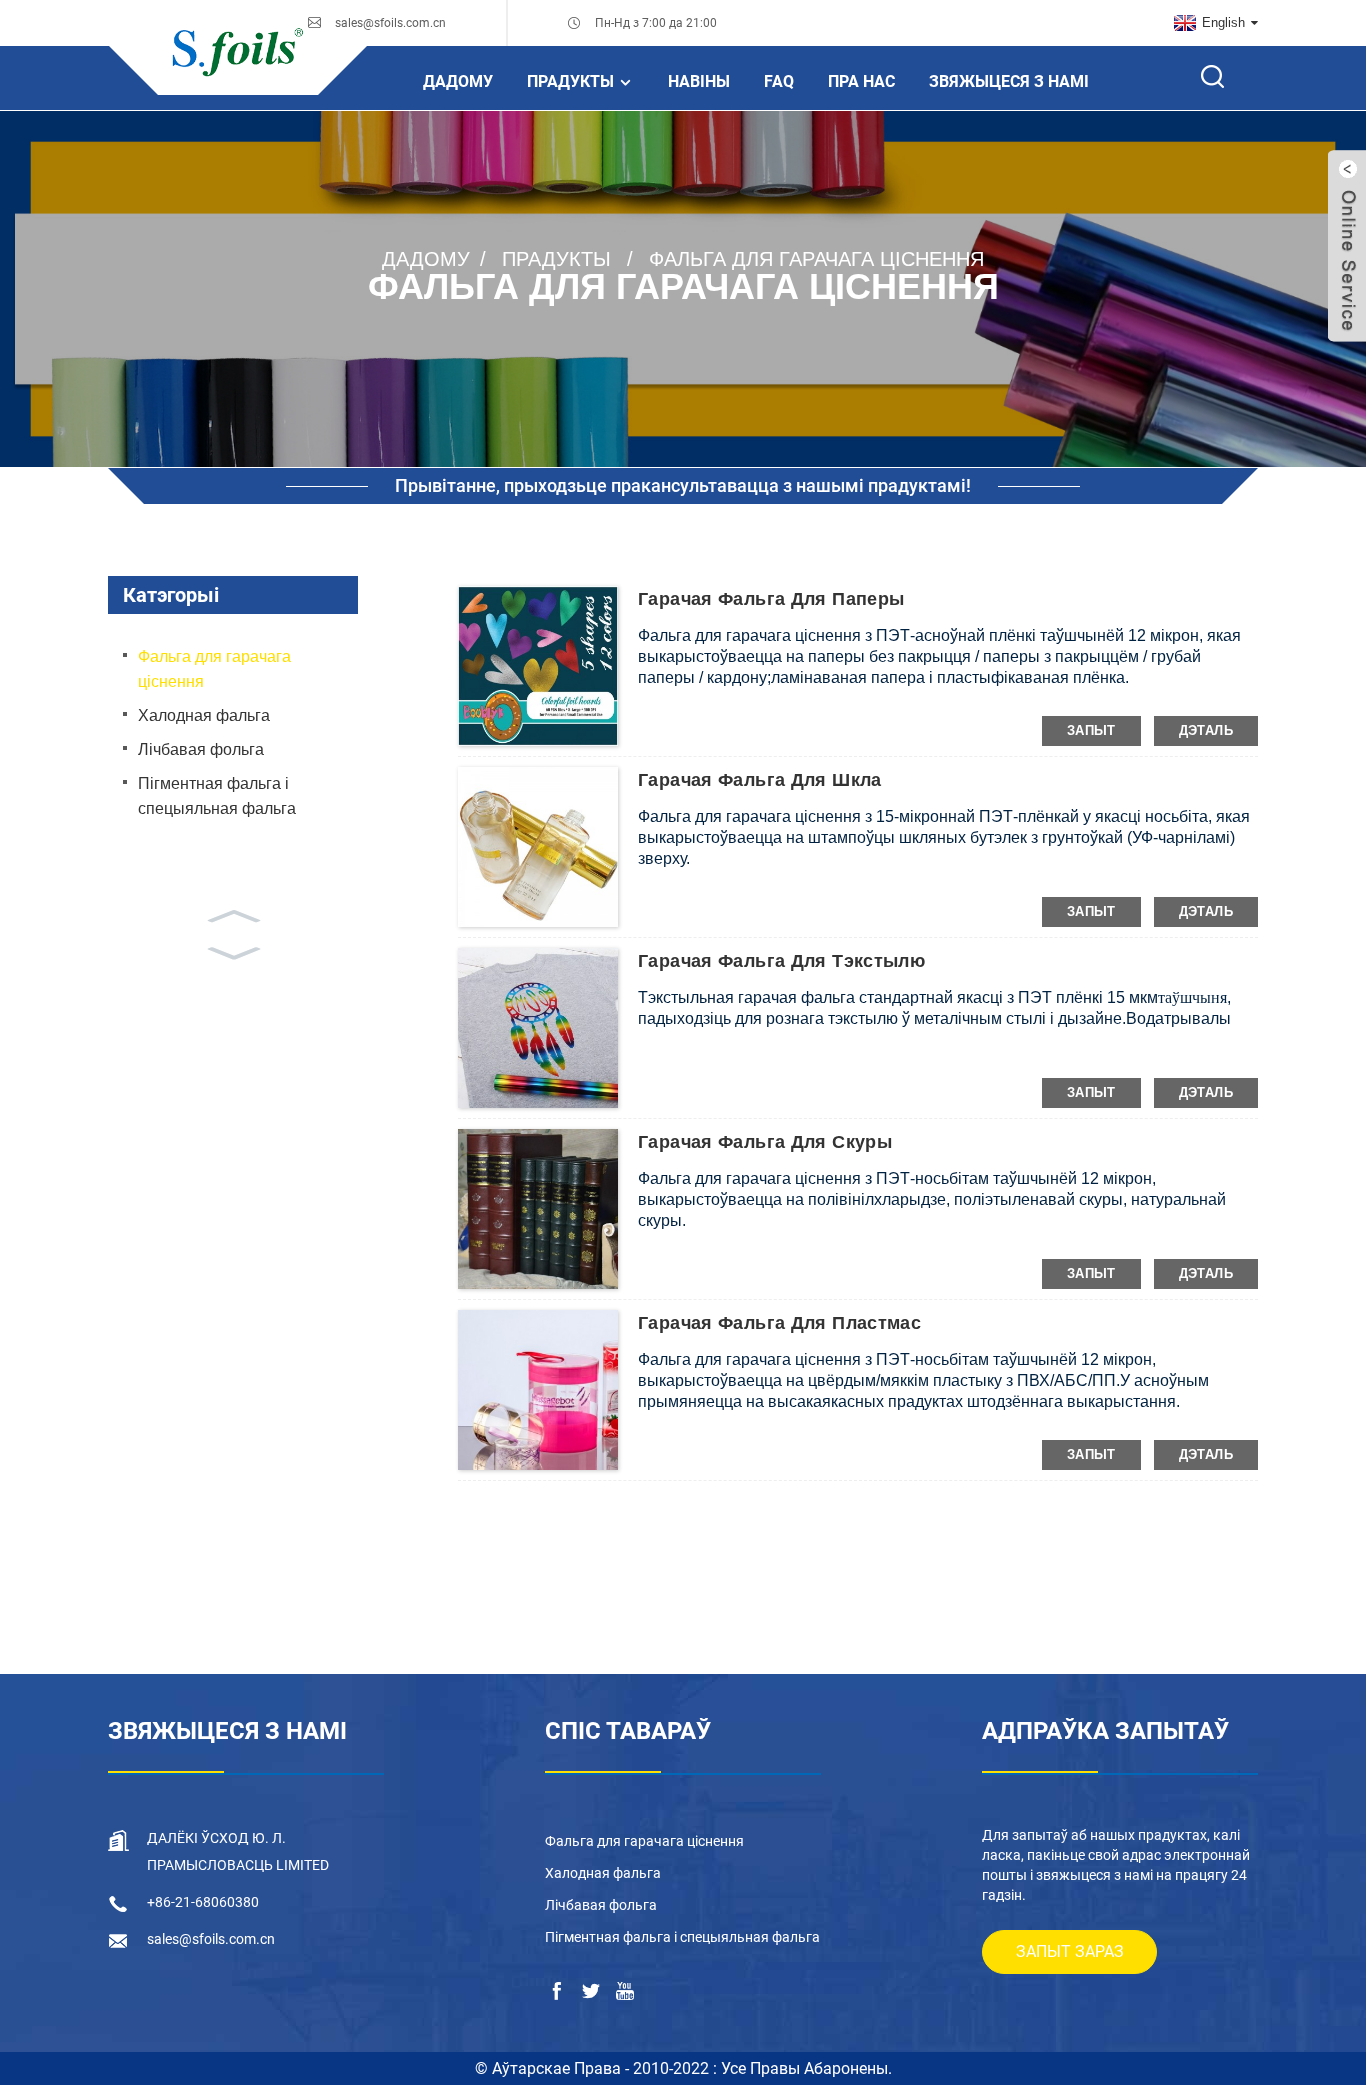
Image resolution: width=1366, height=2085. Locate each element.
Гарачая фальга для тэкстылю (781, 961)
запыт (1091, 730)
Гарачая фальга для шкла (760, 780)
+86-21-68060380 (203, 1902)
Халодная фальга (204, 715)
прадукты (570, 81)
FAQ (779, 81)
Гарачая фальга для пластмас (779, 1323)
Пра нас (861, 81)
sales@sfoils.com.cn (390, 23)
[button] (233, 914)
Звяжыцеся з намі (1009, 81)
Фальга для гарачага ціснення (816, 258)
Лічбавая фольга (201, 749)
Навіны (699, 81)
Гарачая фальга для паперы (771, 599)
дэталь (1206, 730)
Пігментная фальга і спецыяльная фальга (217, 796)
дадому (458, 81)
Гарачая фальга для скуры (765, 1142)
